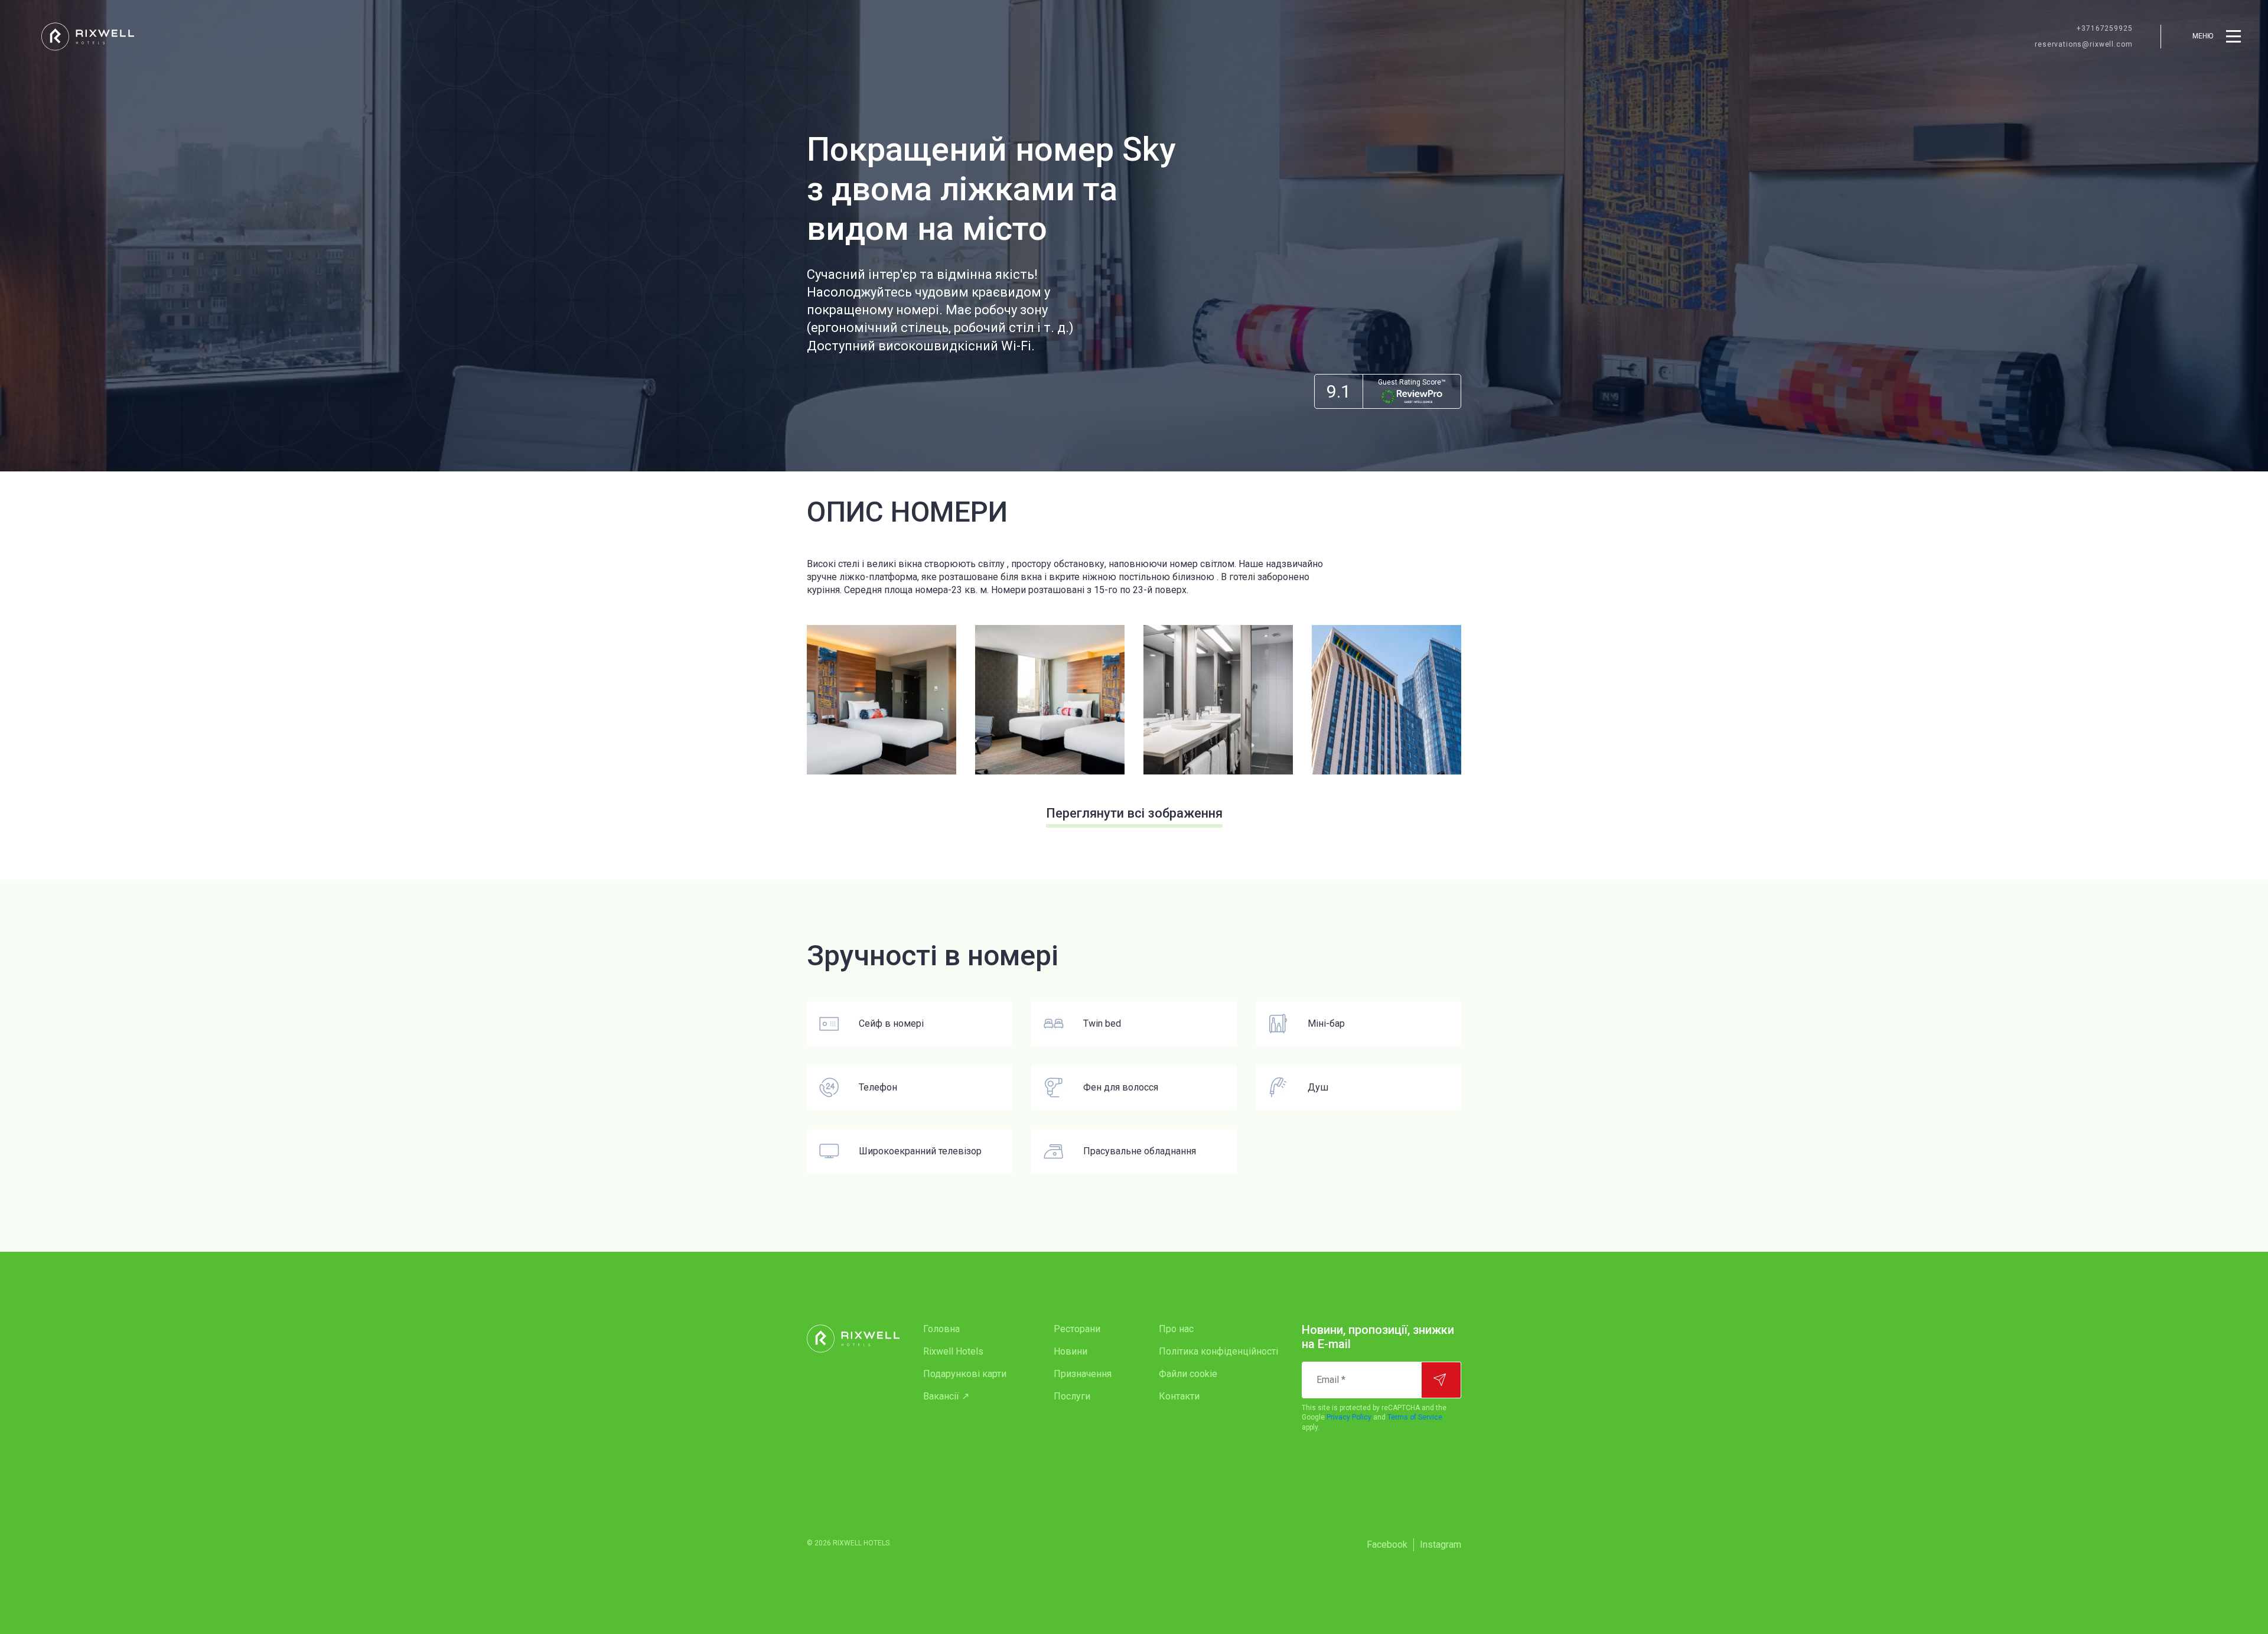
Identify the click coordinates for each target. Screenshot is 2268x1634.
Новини (1071, 1351)
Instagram (1441, 1545)
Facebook (1387, 1545)
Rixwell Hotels (953, 1351)
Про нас (1176, 1329)
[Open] (882, 700)
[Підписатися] (1441, 1380)
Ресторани (1077, 1329)
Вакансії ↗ (946, 1396)
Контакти (1179, 1396)
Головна (941, 1329)
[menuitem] (965, 1329)
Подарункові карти (965, 1374)
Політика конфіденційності (1218, 1351)
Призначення (1083, 1374)
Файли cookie (1188, 1374)
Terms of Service (1415, 1417)
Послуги (1072, 1396)
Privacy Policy (1349, 1417)
